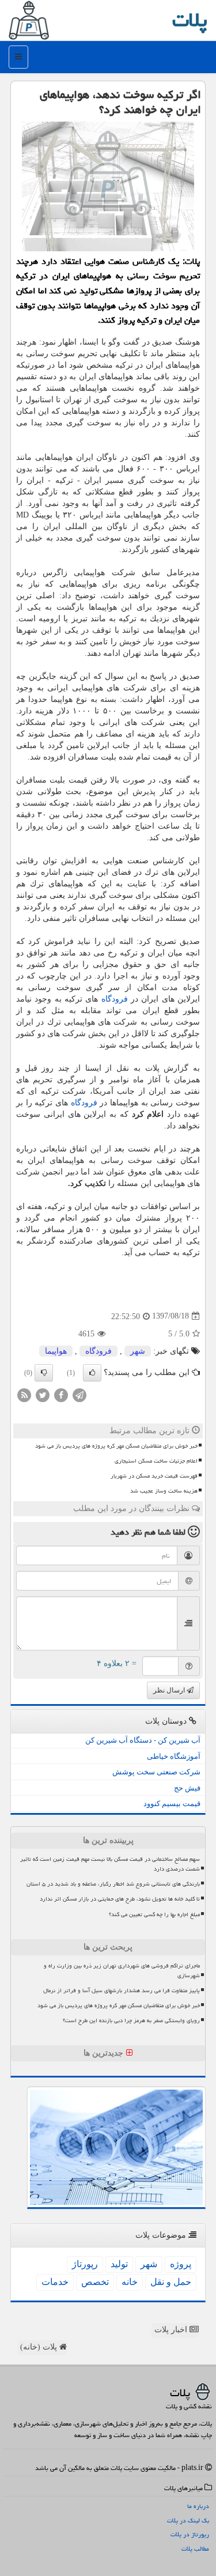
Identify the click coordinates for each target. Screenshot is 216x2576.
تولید (119, 2264)
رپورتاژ (85, 2264)
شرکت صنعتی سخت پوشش (156, 1772)
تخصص (95, 2282)
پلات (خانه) (40, 2347)
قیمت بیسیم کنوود (172, 1803)
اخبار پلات (172, 2330)
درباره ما (198, 2506)
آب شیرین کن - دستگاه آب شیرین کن (143, 1740)
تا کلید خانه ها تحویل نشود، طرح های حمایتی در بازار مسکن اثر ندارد (120, 1899)
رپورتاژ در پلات (190, 2534)
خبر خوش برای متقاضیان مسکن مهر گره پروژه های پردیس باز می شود (116, 1446)
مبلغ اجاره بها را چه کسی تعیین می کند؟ (154, 1914)
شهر (138, 1351)
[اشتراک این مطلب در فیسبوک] (61, 1394)
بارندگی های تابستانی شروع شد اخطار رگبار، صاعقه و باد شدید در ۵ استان (113, 1884)
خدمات (55, 2282)
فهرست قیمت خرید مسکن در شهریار (154, 1476)
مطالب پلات (195, 2549)
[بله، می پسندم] (92, 1373)
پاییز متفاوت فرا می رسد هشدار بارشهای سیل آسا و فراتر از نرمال (122, 1990)
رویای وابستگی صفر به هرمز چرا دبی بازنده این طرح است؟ (131, 2020)
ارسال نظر (170, 1690)
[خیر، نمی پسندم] (44, 1373)
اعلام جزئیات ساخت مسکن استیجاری (156, 1461)
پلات (190, 20)
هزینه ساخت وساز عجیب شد (164, 1491)
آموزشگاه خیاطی (174, 1756)
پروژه (181, 2264)
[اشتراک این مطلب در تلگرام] (79, 1394)
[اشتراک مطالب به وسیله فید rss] (24, 1394)
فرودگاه (115, 999)
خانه (130, 2282)
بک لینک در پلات (188, 2520)
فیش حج (187, 1788)
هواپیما (56, 1351)
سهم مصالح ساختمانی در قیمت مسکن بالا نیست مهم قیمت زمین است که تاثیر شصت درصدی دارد (110, 1864)
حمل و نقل (171, 2282)
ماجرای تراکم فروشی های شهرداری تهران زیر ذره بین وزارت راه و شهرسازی (122, 1971)
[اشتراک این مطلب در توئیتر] (43, 1394)
